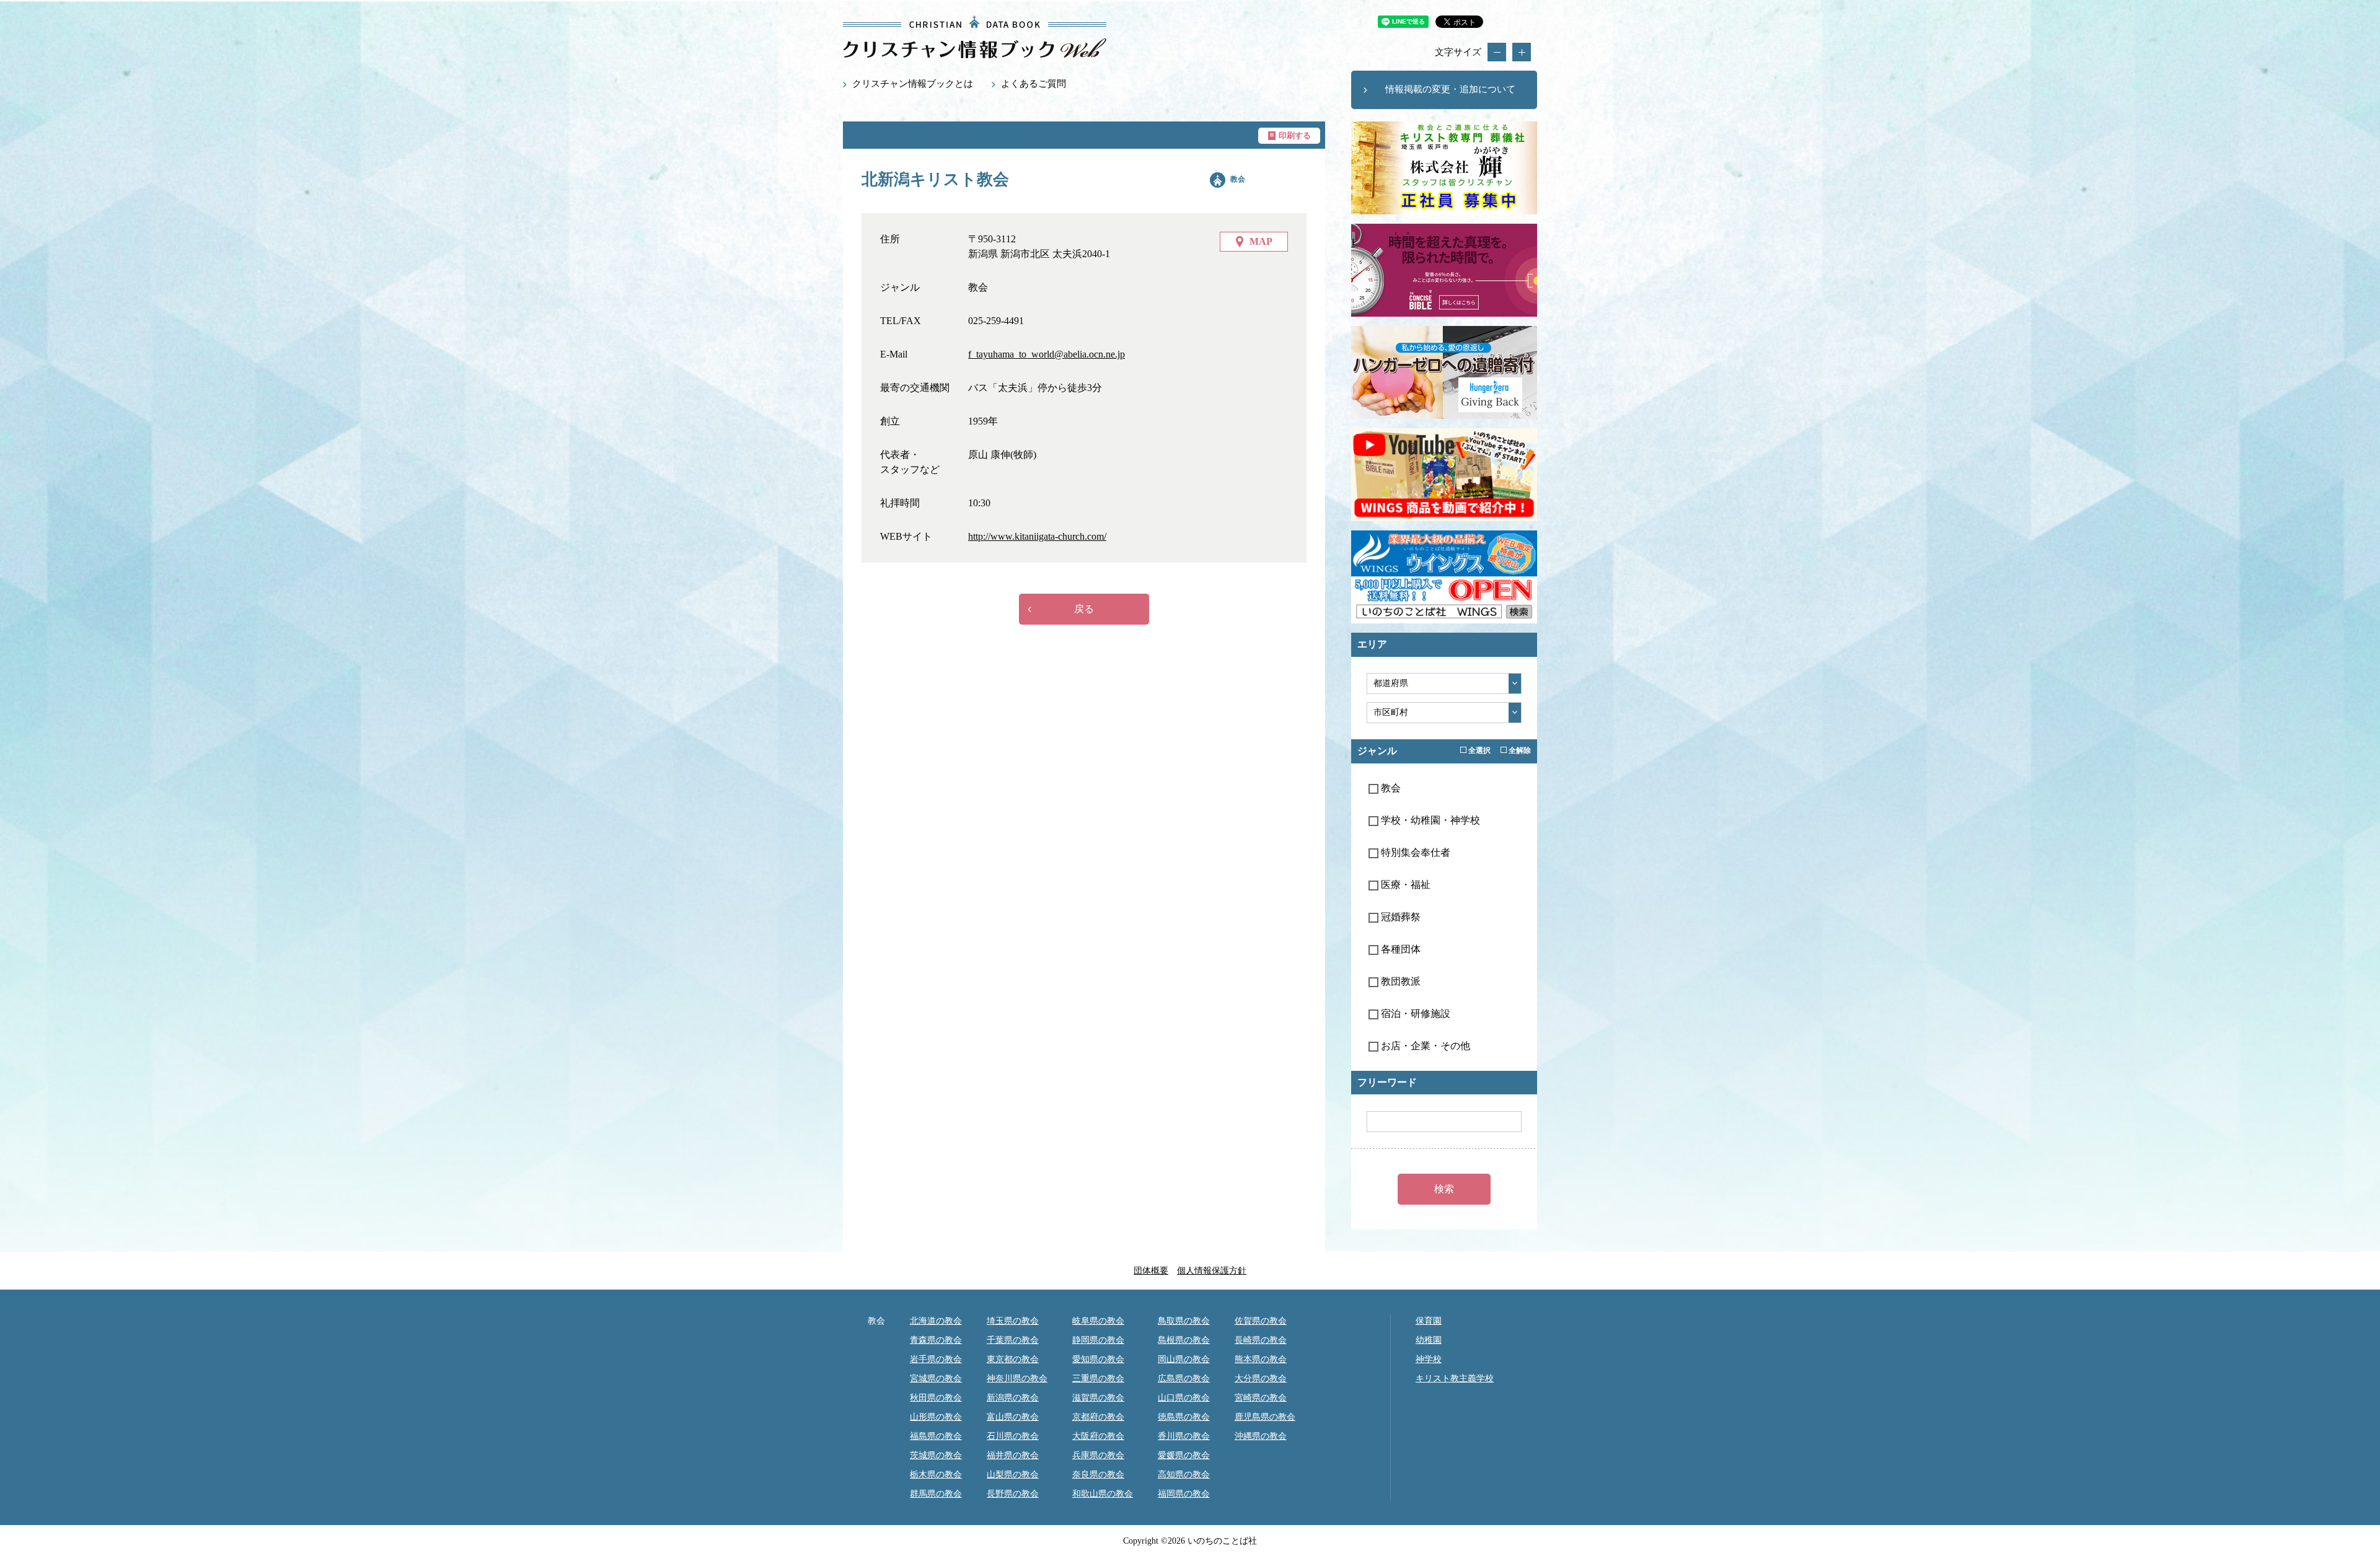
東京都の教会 (1013, 1359)
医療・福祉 (1404, 885)
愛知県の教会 (1098, 1359)
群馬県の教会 (936, 1494)
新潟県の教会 (1013, 1398)
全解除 (1519, 750)
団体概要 (1151, 1271)
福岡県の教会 (1184, 1494)
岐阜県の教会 (1098, 1321)
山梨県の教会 (1013, 1475)
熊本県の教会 (1261, 1359)
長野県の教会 (1013, 1494)
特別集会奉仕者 (1414, 852)
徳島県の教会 (1184, 1417)
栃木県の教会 (936, 1475)
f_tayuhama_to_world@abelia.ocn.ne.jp (1047, 354)
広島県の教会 (1184, 1379)
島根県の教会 (1184, 1340)
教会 (1238, 179)
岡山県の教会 (1184, 1359)
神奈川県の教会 (1017, 1379)
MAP (1261, 241)
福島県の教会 (936, 1436)
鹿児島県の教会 (1265, 1417)
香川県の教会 (1184, 1436)
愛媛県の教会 (1184, 1455)
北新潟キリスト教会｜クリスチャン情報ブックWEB (975, 37)
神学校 (1429, 1359)
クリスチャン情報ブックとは (913, 84)
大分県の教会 (1261, 1379)
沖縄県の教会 (1261, 1436)
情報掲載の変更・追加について (1450, 89)
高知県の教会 (1184, 1475)
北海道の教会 (936, 1321)
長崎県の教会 (1261, 1340)
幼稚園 (1429, 1340)
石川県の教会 (1013, 1436)
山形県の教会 (936, 1417)
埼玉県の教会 (1013, 1321)
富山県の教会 (1013, 1417)
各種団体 (1399, 949)
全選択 (1479, 750)
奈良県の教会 (1098, 1475)
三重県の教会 (1098, 1379)
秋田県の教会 (936, 1398)
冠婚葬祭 (1399, 917)
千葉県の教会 (1013, 1340)
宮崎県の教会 (1261, 1398)
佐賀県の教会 (1261, 1321)
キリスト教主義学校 (1455, 1379)
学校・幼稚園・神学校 (1429, 820)
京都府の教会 (1098, 1417)
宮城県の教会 (936, 1379)
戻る (1084, 609)
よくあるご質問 (1034, 84)
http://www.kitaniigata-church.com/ (1037, 536)
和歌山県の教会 (1103, 1494)
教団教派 (1399, 981)
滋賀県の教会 (1098, 1398)
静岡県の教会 (1098, 1340)
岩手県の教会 (936, 1359)
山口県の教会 (1184, 1398)
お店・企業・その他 (1424, 1046)
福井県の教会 (1013, 1455)
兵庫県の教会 (1098, 1455)
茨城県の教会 (936, 1455)
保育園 (1429, 1321)
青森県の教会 (936, 1340)
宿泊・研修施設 (1414, 1014)
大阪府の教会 (1098, 1436)
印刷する (1295, 135)
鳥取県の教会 (1184, 1321)
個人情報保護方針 (1212, 1271)
